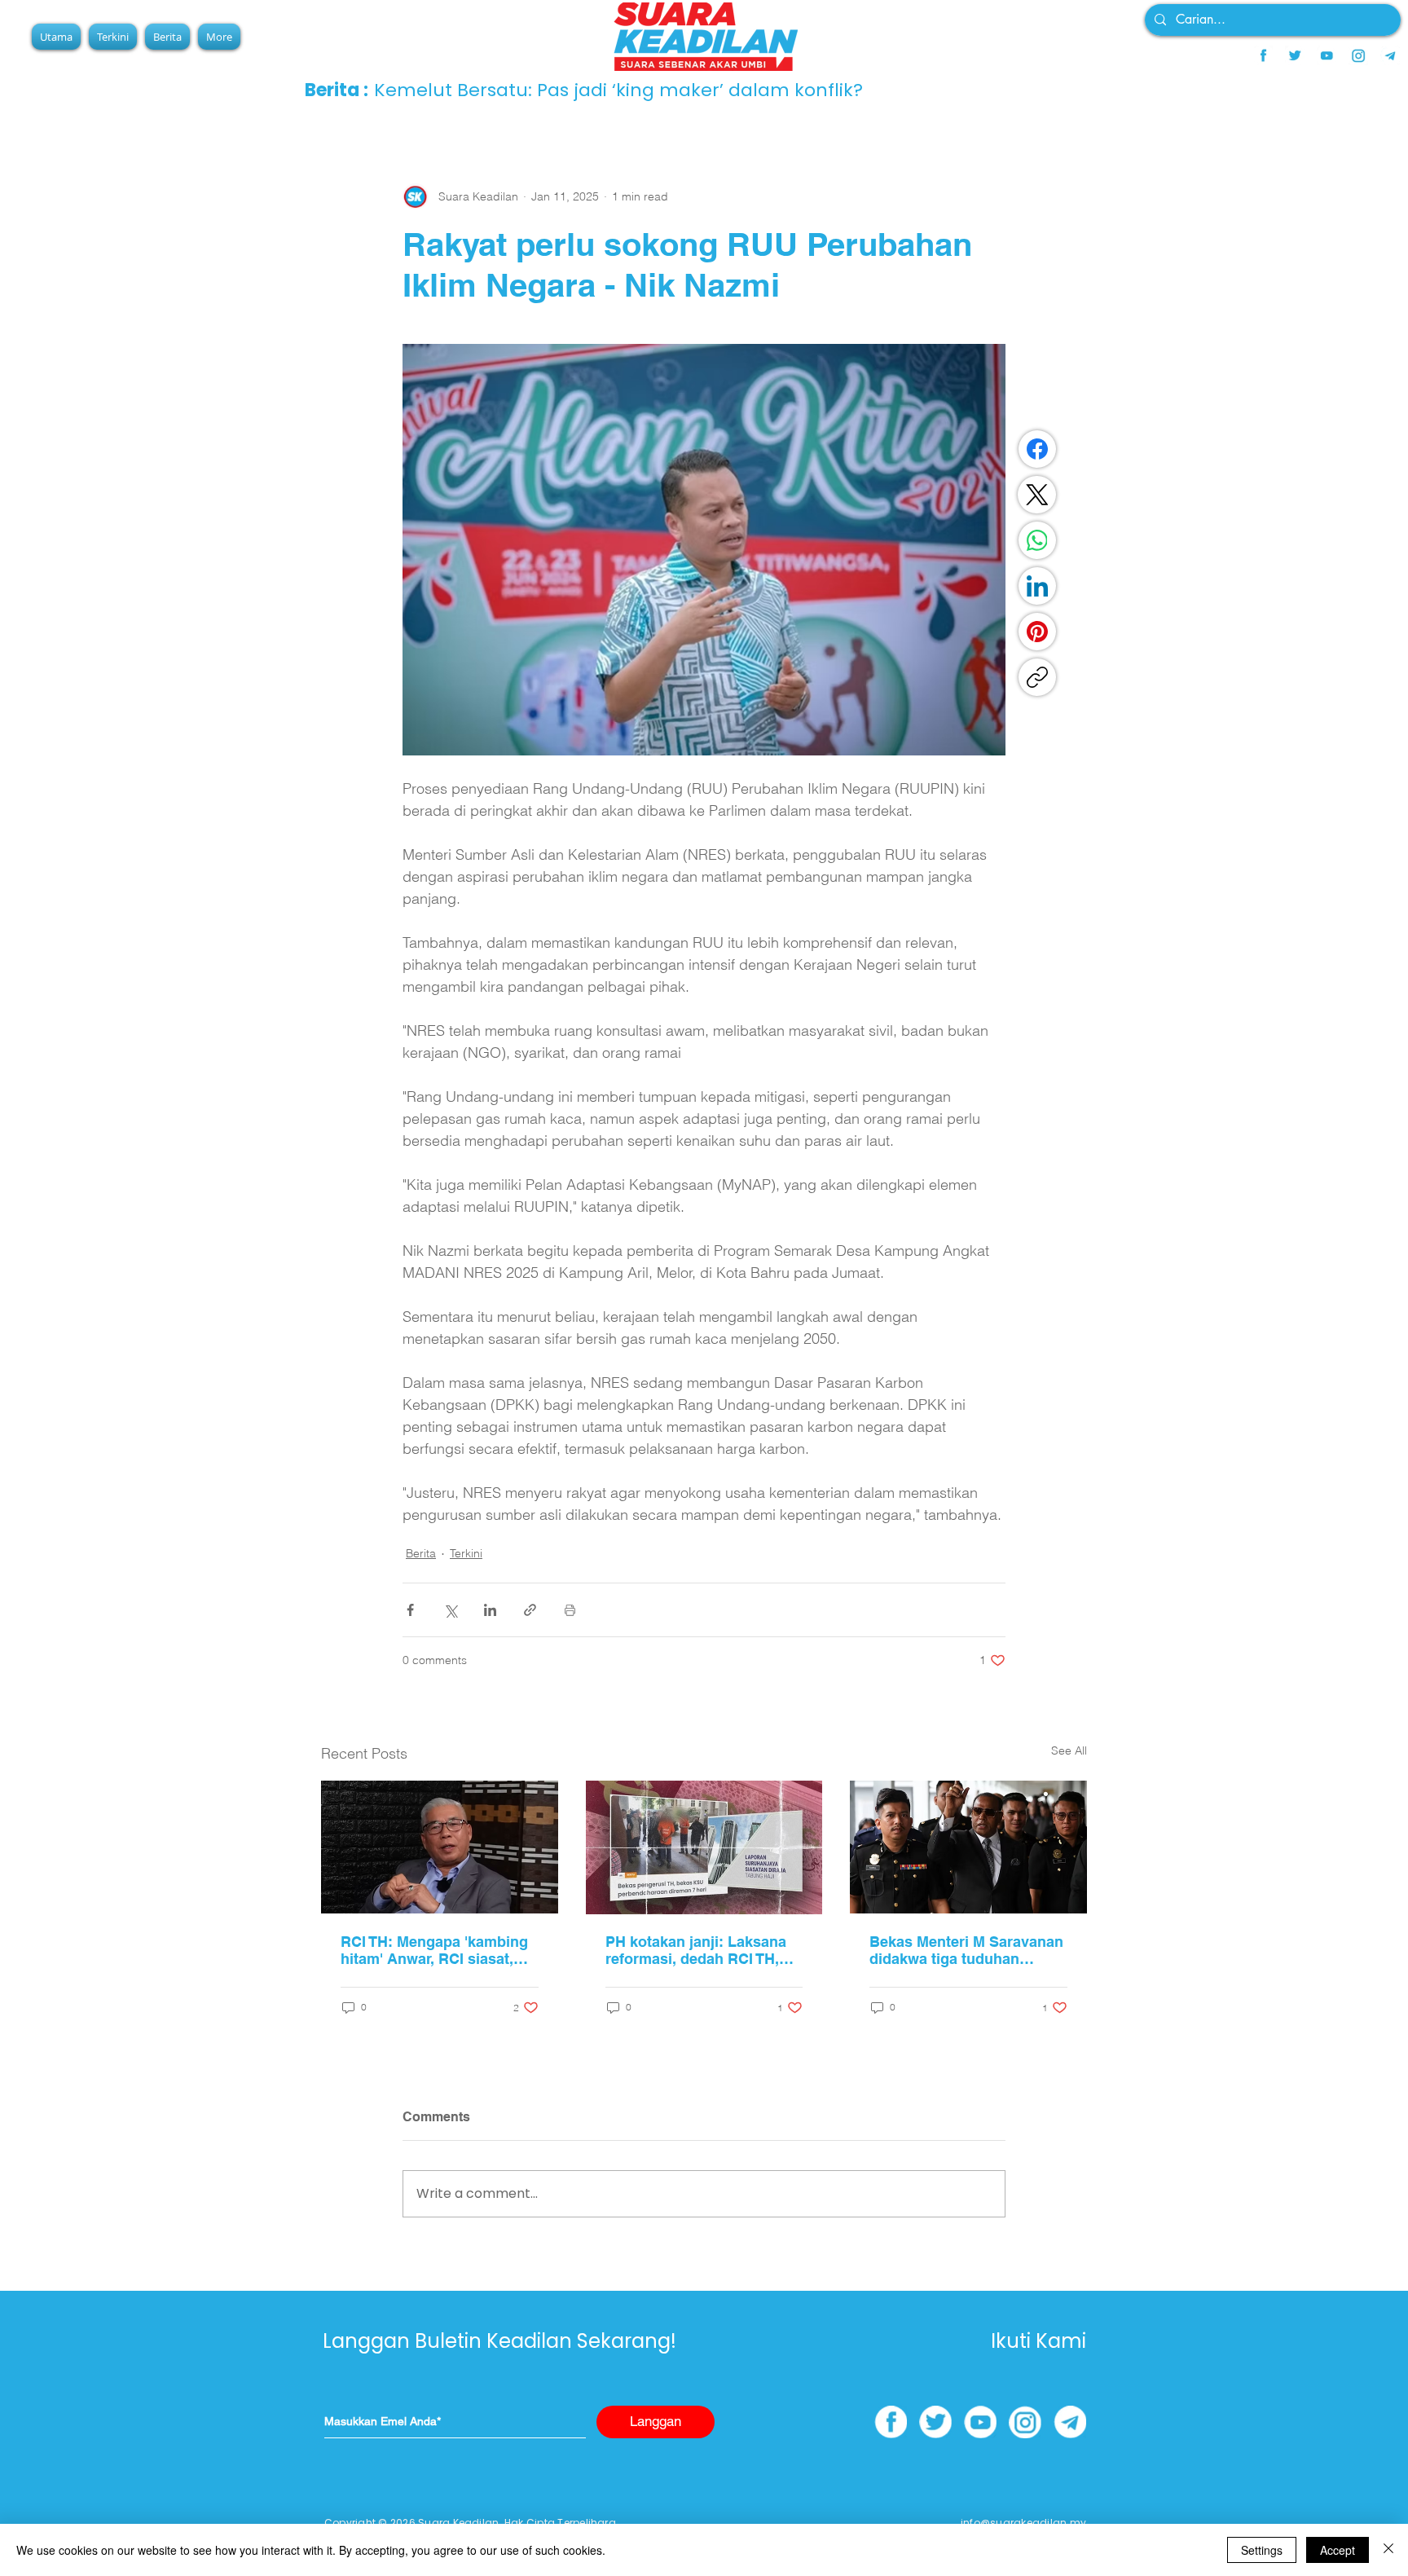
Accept (1338, 2550)
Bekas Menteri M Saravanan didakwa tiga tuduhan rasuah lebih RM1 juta (966, 1950)
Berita (421, 1553)
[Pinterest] (1037, 632)
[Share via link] (530, 1610)
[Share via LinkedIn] (490, 1610)
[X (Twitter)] (1037, 495)
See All (1069, 1750)
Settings (1262, 2550)
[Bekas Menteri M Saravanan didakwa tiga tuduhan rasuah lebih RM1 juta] (968, 1847)
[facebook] (1263, 55)
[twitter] (1295, 55)
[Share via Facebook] (410, 1610)
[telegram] (1390, 55)
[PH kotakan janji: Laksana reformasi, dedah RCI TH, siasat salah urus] (704, 1847)
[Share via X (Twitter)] (450, 1610)
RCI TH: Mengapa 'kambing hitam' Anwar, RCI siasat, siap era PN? (434, 1950)
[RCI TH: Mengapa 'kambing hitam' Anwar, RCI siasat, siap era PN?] (440, 1847)
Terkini (466, 1553)
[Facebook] (1037, 449)
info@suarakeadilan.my (1023, 2523)
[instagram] (1358, 55)
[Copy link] (1037, 677)
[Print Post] (570, 1610)
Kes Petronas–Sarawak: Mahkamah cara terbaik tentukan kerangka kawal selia (709, 90)
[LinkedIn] (1037, 586)
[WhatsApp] (1037, 540)
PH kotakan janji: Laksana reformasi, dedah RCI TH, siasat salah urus (696, 1950)
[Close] (1388, 2550)
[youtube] (1327, 55)
